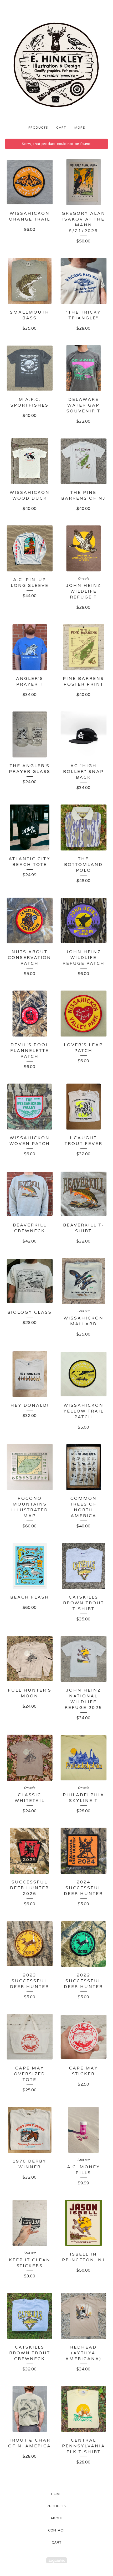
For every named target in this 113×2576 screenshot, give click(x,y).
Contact (56, 2530)
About (57, 2518)
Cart (61, 128)
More (80, 128)
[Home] (56, 65)
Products (38, 128)
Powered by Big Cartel (57, 2560)
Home (56, 2494)
